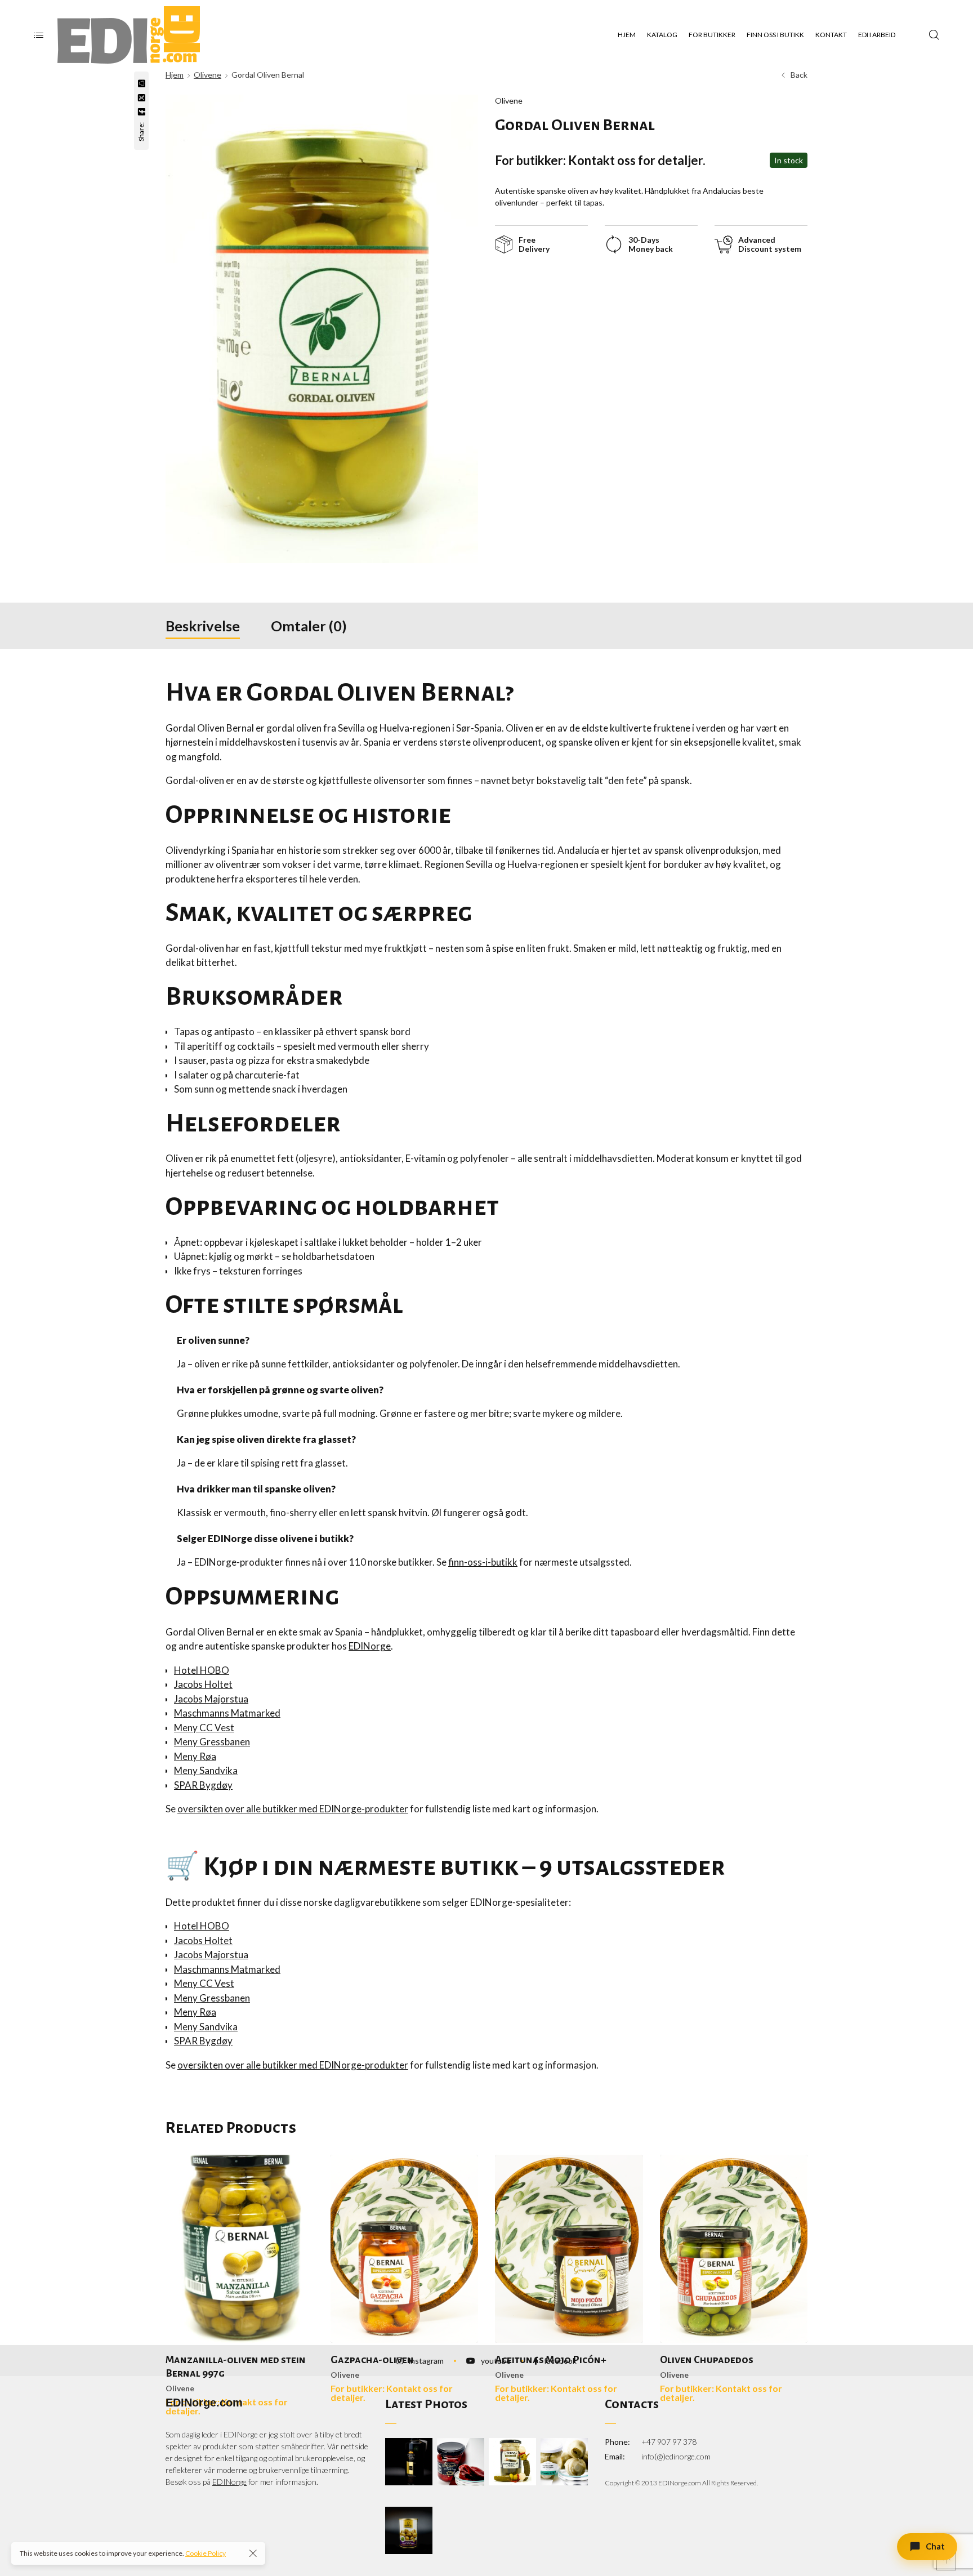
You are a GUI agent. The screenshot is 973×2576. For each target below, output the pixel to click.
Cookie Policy (206, 2553)
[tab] (203, 626)
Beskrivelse (203, 626)
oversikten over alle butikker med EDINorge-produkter (293, 1809)
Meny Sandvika (206, 1770)
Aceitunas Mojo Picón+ (551, 2360)
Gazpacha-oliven (372, 2360)
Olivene (207, 75)
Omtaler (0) (309, 626)
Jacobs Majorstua (211, 1699)
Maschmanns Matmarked (227, 1713)
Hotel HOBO (202, 1670)
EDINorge (370, 1646)
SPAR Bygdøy (203, 1785)
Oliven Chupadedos (707, 2360)
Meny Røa (195, 1756)
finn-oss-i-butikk (483, 1562)
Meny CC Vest (204, 1728)
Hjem (175, 75)
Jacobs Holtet (203, 1684)
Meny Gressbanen (212, 1742)
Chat (935, 2546)
